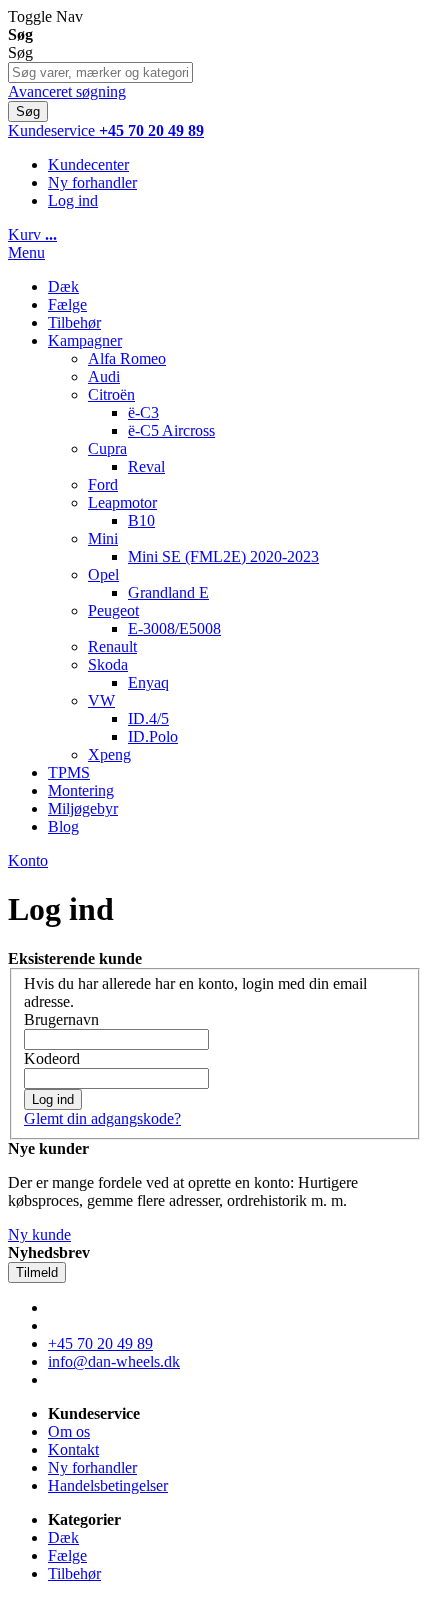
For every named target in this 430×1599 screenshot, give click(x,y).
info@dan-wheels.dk (114, 1361)
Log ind (73, 200)
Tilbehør (74, 1573)
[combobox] (100, 72)
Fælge (67, 1555)
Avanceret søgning (67, 91)
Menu (26, 252)
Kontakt (73, 1449)
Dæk (63, 1537)
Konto (28, 860)
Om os (69, 1431)
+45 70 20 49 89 (100, 1343)
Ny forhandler (92, 182)
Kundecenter (88, 164)
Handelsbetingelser (108, 1485)
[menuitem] (63, 826)
